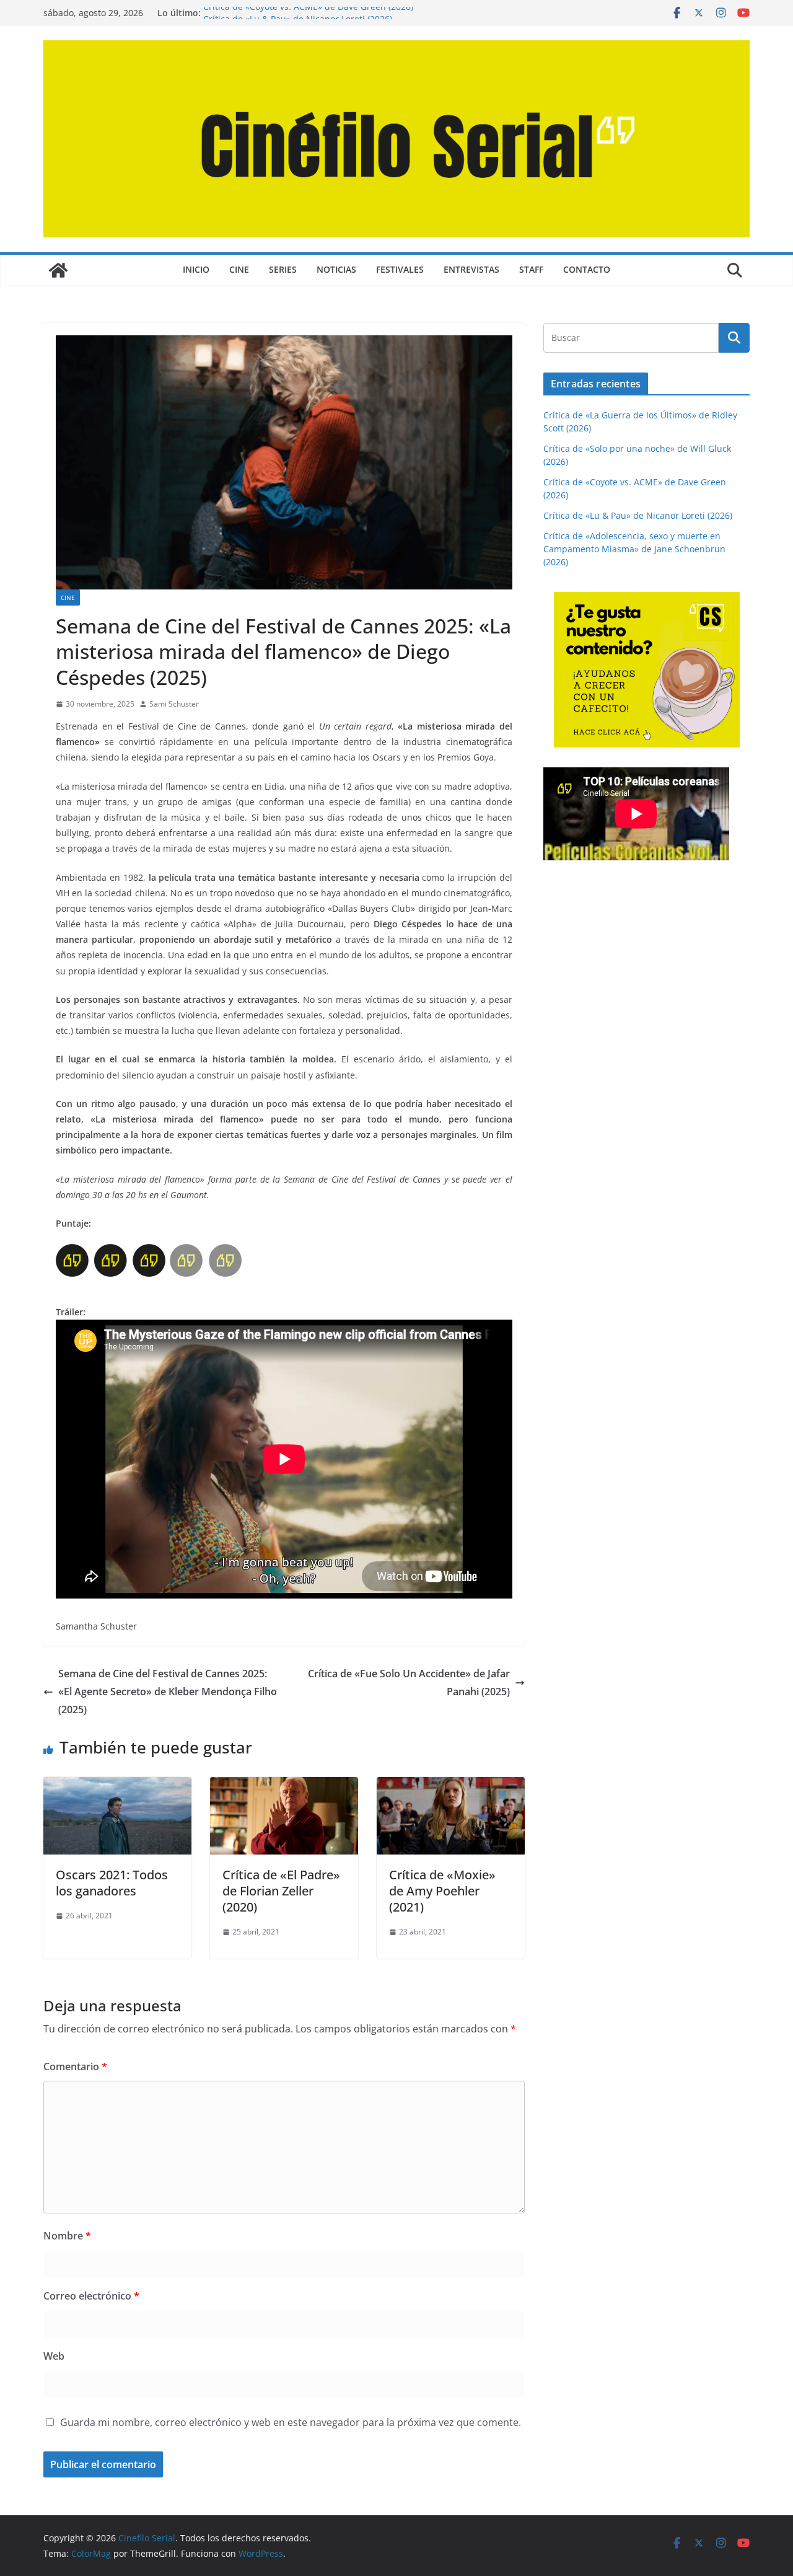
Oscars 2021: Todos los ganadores (112, 1883)
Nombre (67, 2236)
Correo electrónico (91, 2296)
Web (54, 2356)
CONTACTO (587, 269)
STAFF (531, 269)
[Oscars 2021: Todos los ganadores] (117, 1786)
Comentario (75, 2067)
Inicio (196, 269)
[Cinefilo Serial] (58, 270)
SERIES (283, 269)
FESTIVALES (400, 269)
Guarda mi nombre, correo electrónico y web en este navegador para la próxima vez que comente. (291, 2422)
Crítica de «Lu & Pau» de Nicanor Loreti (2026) (638, 515)
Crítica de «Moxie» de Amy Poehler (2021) (442, 1891)
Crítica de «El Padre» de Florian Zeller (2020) (281, 1891)
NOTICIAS (336, 269)
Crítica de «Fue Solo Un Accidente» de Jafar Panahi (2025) (409, 1683)
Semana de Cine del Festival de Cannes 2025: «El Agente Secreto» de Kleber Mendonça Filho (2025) (168, 1692)
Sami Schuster (174, 704)
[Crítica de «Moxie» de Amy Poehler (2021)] (451, 1786)
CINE (239, 269)
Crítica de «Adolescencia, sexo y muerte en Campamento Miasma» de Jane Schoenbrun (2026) (634, 549)
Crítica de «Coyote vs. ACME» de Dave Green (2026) (308, 13)
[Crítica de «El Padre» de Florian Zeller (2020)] (284, 1786)
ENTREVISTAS (471, 269)
